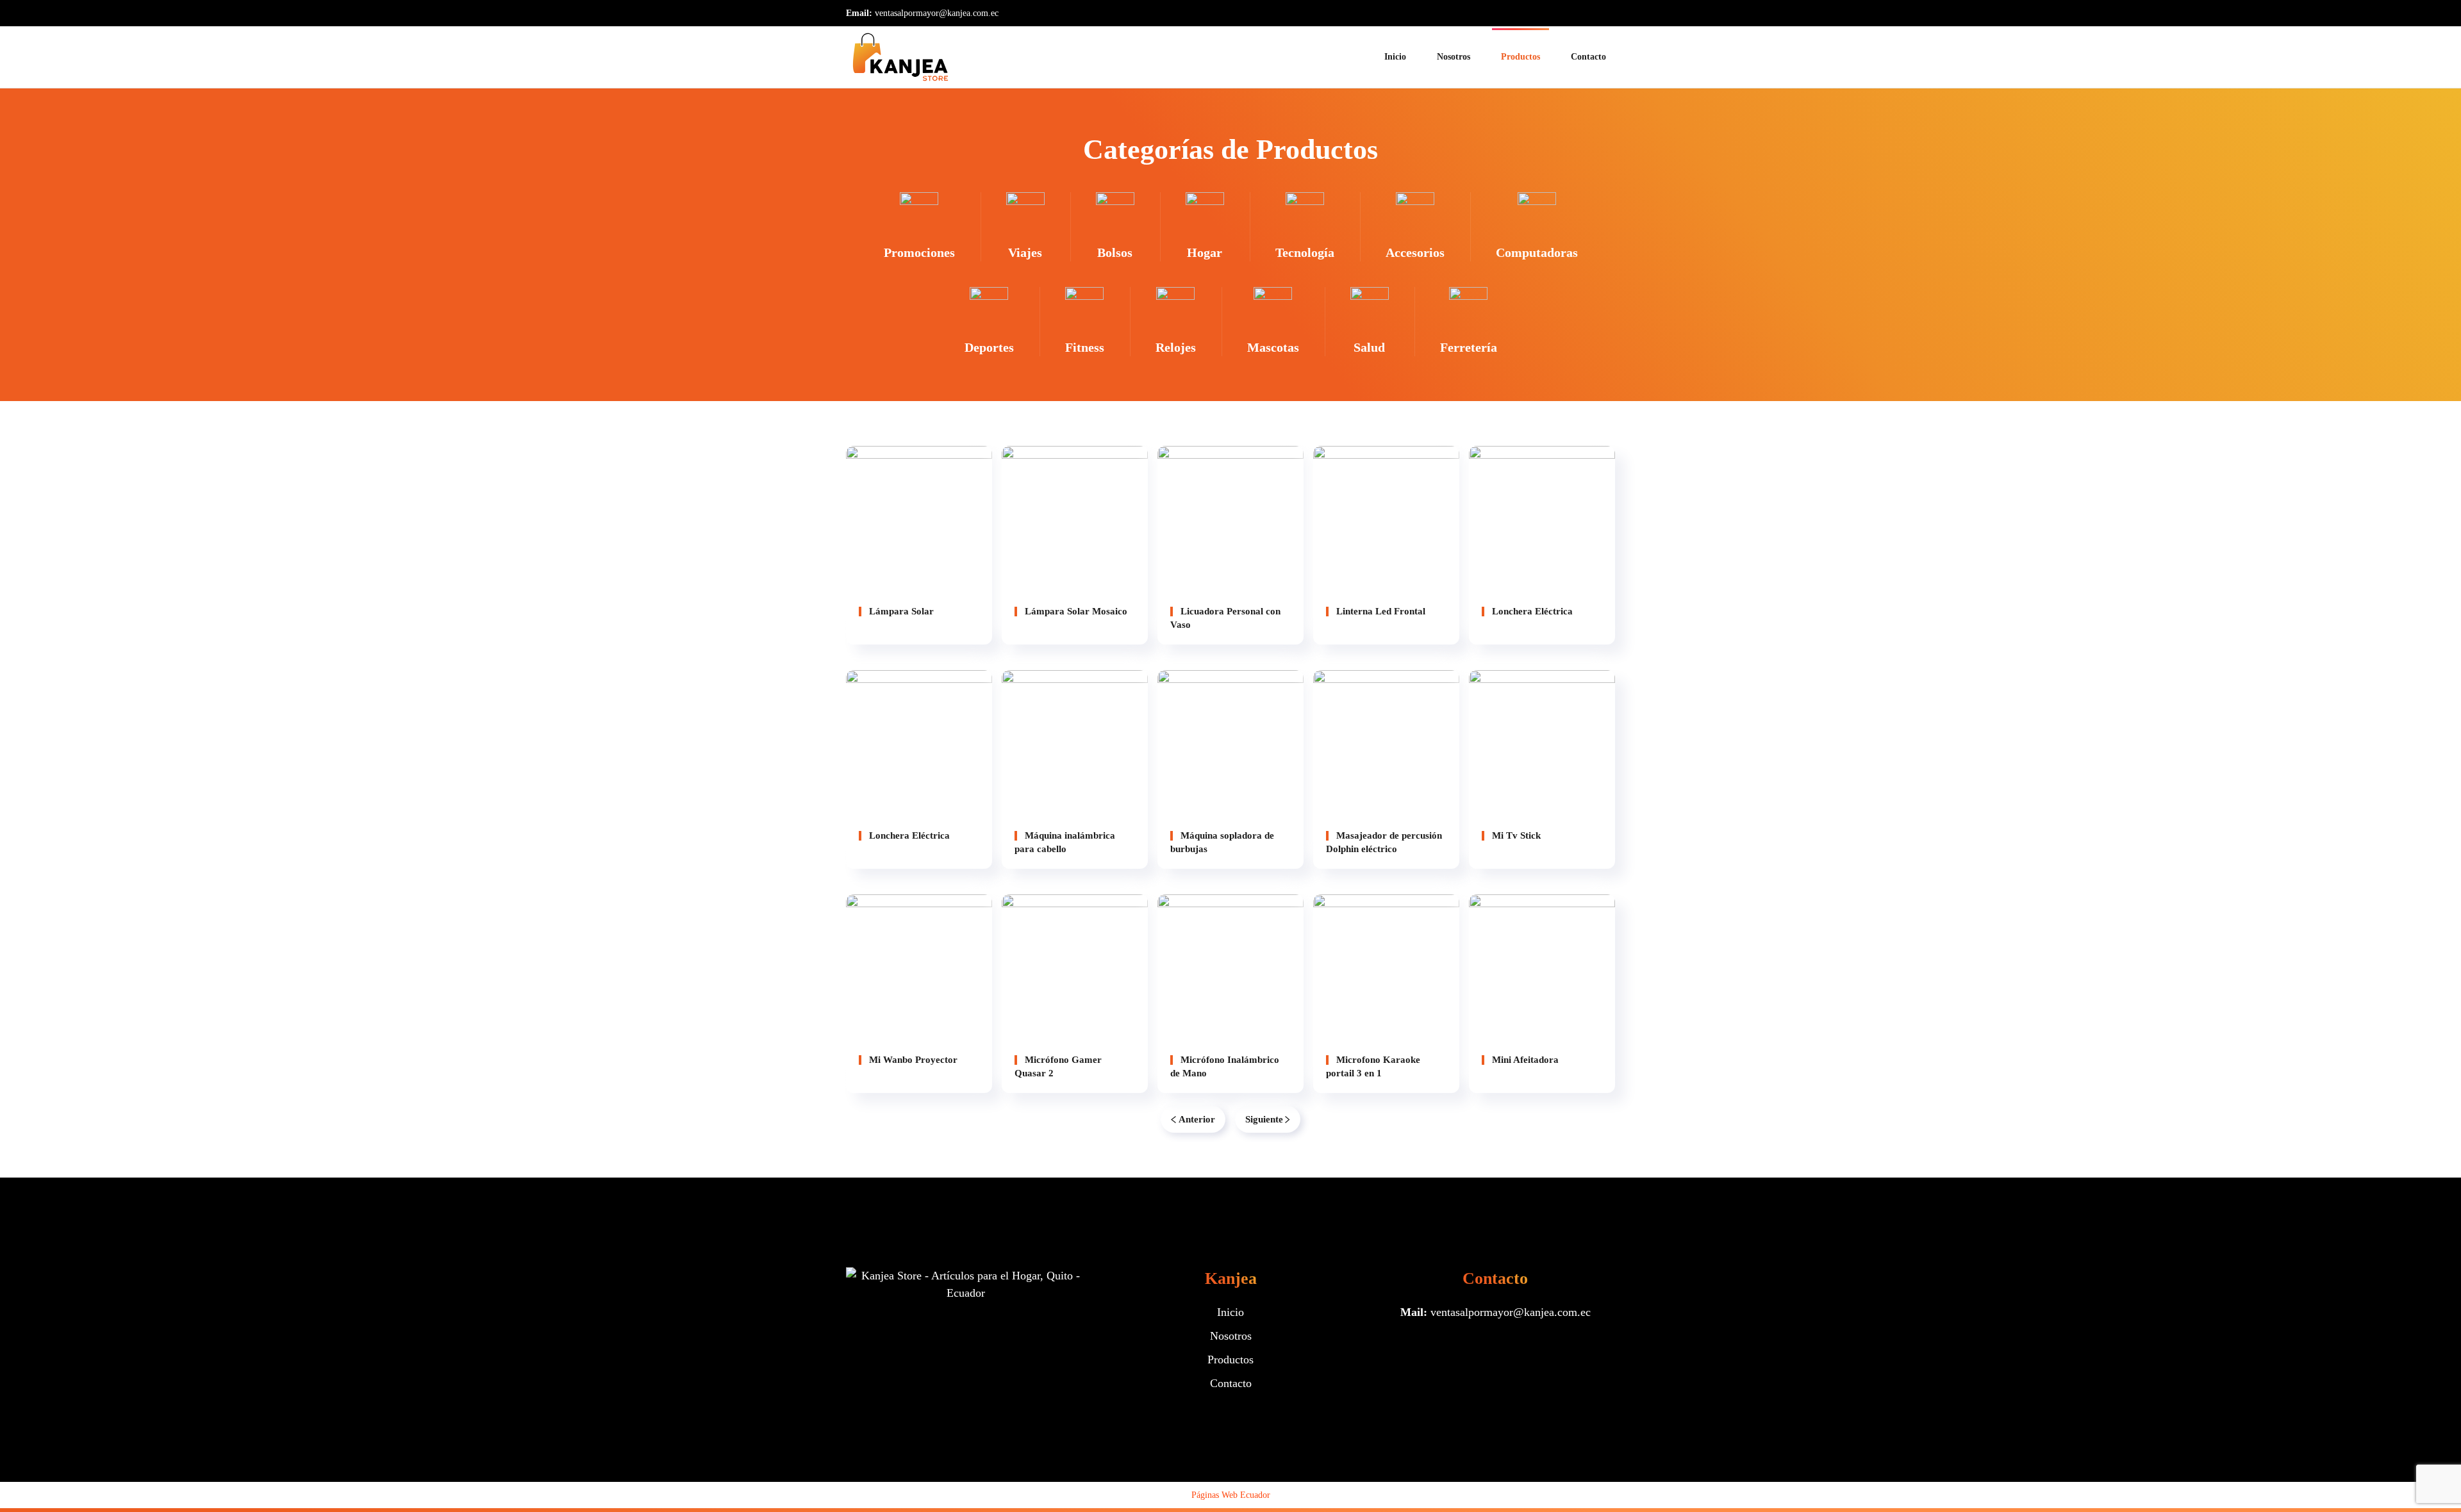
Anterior (1197, 1119)
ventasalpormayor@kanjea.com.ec (937, 13)
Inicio (1395, 57)
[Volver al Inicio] (900, 57)
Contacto (1588, 57)
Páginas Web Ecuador (1231, 1495)
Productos (1521, 57)
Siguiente (1264, 1119)
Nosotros (1454, 57)
